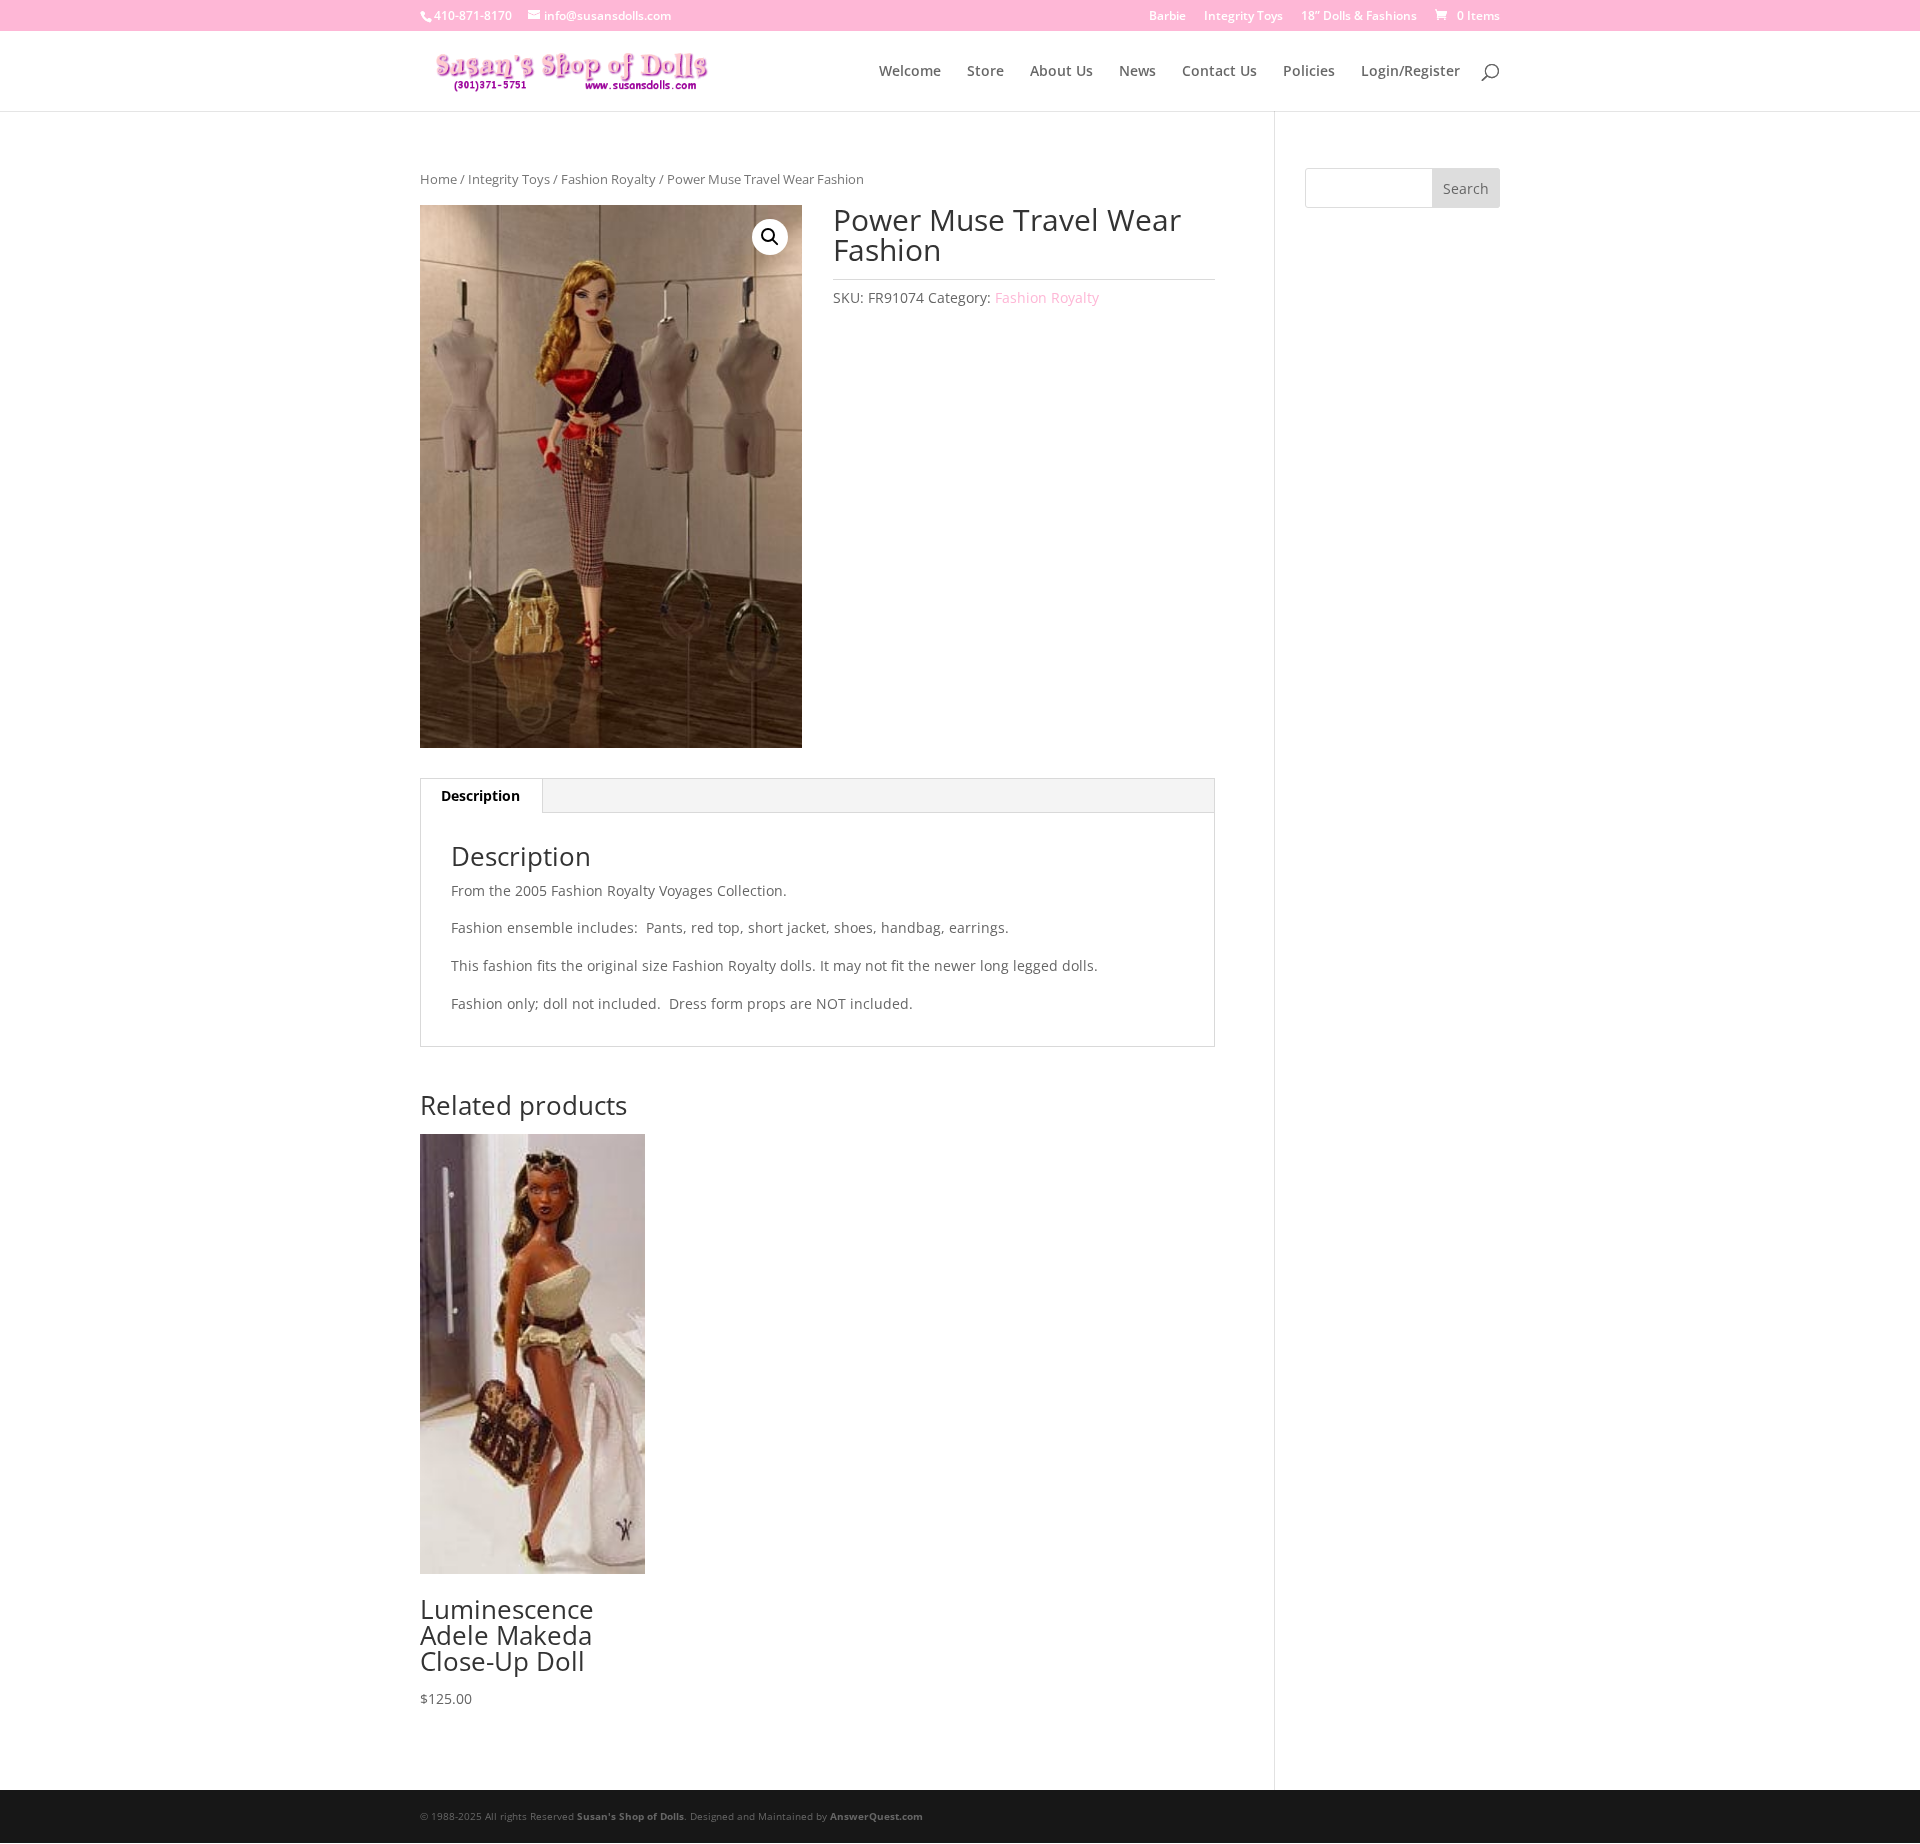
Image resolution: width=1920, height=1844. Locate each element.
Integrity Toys (1243, 17)
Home (438, 179)
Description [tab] (480, 795)
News (1137, 72)
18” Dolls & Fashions (1359, 17)
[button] (770, 237)
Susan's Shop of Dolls (630, 1816)
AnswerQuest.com (876, 1816)
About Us (1061, 72)
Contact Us (1219, 72)
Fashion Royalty (608, 179)
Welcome (910, 72)
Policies (1309, 72)
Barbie (1167, 17)
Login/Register (1410, 72)
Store (985, 72)
